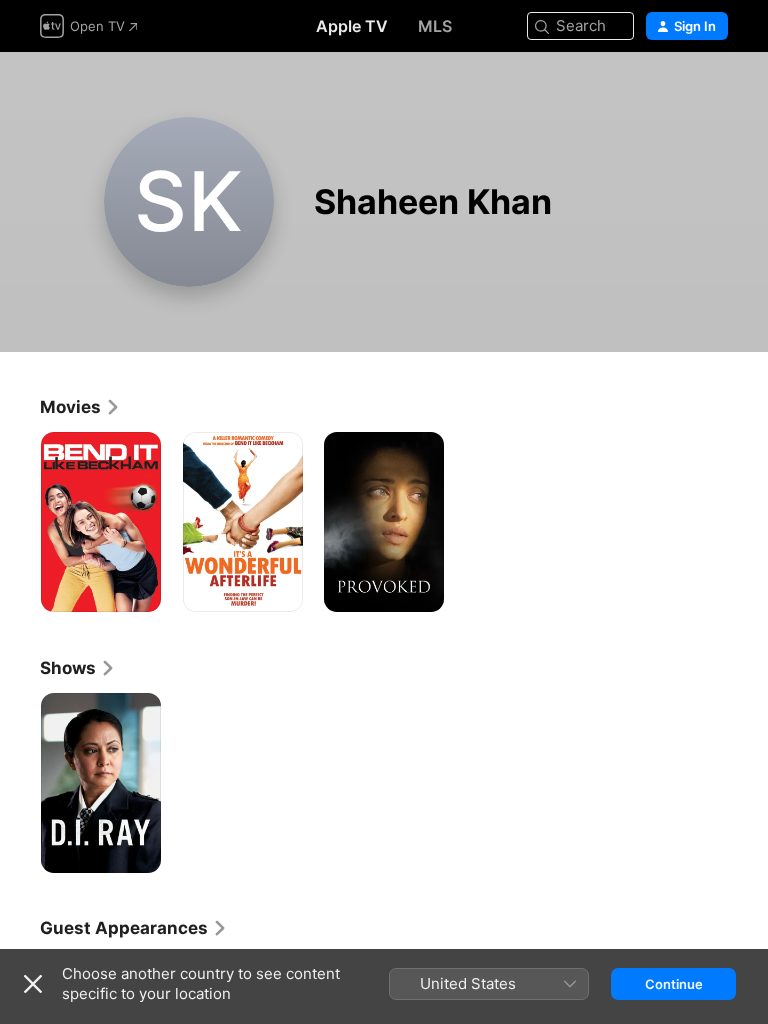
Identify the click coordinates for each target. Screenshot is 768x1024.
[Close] (33, 984)
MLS (435, 26)
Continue (674, 984)
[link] (80, 407)
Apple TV (352, 26)
